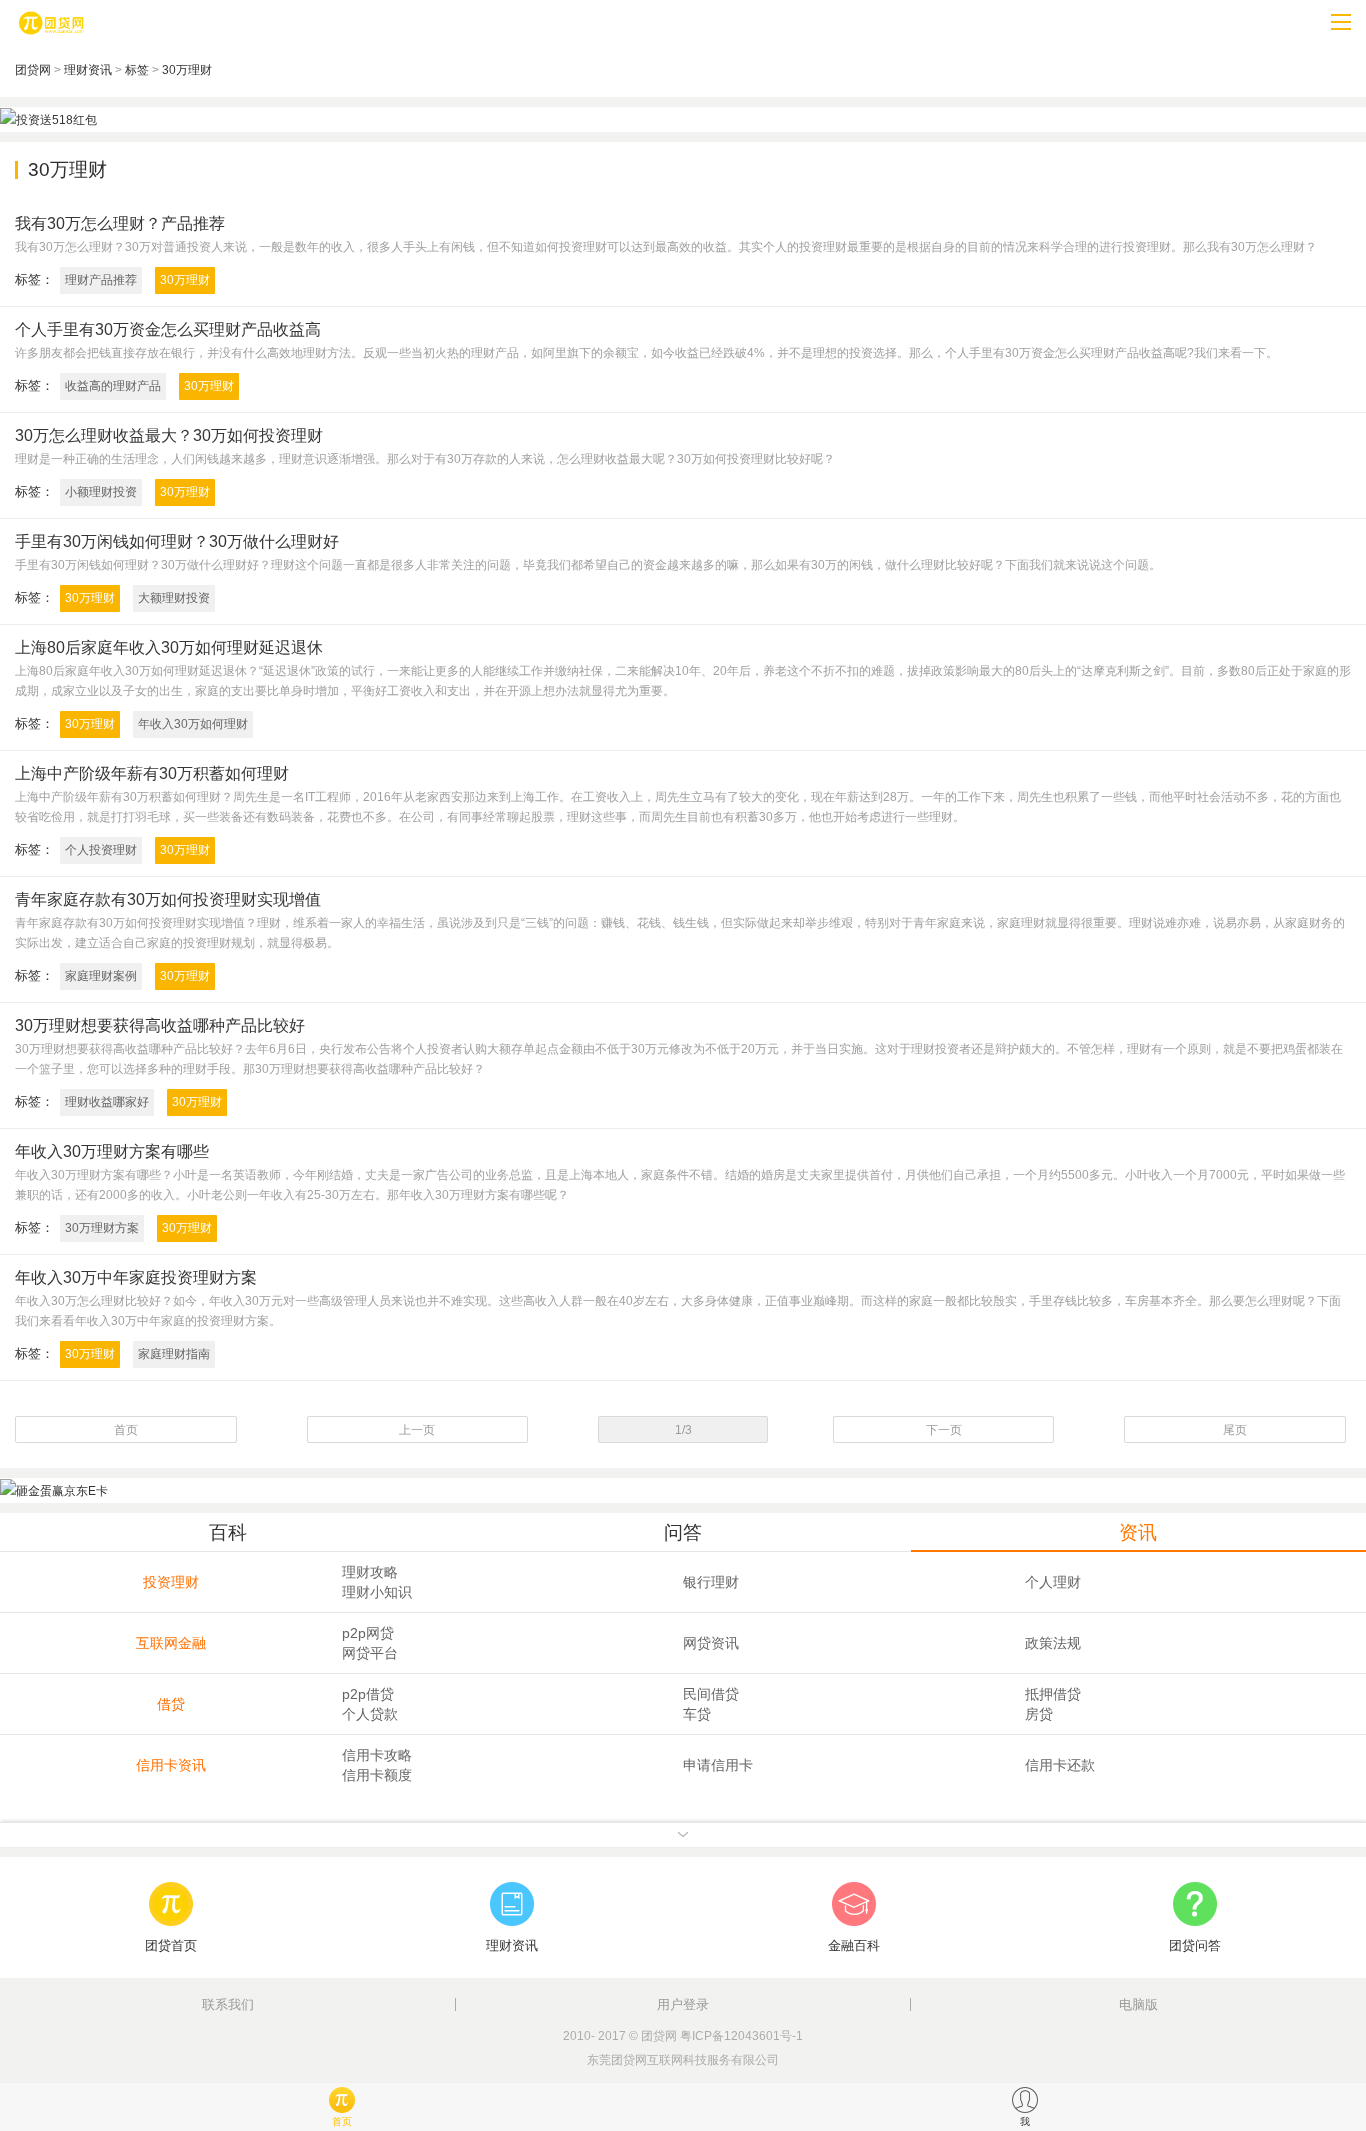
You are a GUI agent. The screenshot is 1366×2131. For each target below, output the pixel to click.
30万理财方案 (102, 1228)
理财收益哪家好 (107, 1102)
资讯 (1138, 1532)
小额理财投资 (101, 492)
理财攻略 (370, 1572)
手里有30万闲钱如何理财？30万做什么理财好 (177, 541)
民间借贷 (711, 1694)
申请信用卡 (718, 1765)
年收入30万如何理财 (193, 724)
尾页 (1235, 1430)
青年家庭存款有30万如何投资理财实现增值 (168, 899)
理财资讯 (88, 70)
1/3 (683, 1430)
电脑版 (1138, 2004)
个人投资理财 (101, 850)
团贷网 (33, 70)
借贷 (171, 1704)
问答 (683, 1532)
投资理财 (171, 1582)
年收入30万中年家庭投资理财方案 (136, 1277)
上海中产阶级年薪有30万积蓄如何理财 (152, 773)
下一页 (944, 1430)
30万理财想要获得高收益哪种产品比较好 (160, 1025)
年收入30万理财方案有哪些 (112, 1151)
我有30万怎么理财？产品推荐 (120, 223)
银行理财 (711, 1582)
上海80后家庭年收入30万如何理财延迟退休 (169, 647)
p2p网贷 (368, 1633)
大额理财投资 (174, 598)
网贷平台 (370, 1653)
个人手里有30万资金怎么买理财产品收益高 (168, 329)
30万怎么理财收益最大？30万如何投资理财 (169, 435)
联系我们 (228, 2004)
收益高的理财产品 (113, 386)
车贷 (697, 1714)
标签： (34, 279)
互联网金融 (171, 1643)
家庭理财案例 (101, 976)
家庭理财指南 (174, 1354)
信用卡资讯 (171, 1765)
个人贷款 (370, 1714)
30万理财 (187, 70)
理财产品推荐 (101, 280)
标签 (137, 70)
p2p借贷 (368, 1694)
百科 (228, 1532)
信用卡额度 (377, 1775)
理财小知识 (377, 1592)
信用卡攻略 (377, 1755)
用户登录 (683, 2004)
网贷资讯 (711, 1643)
